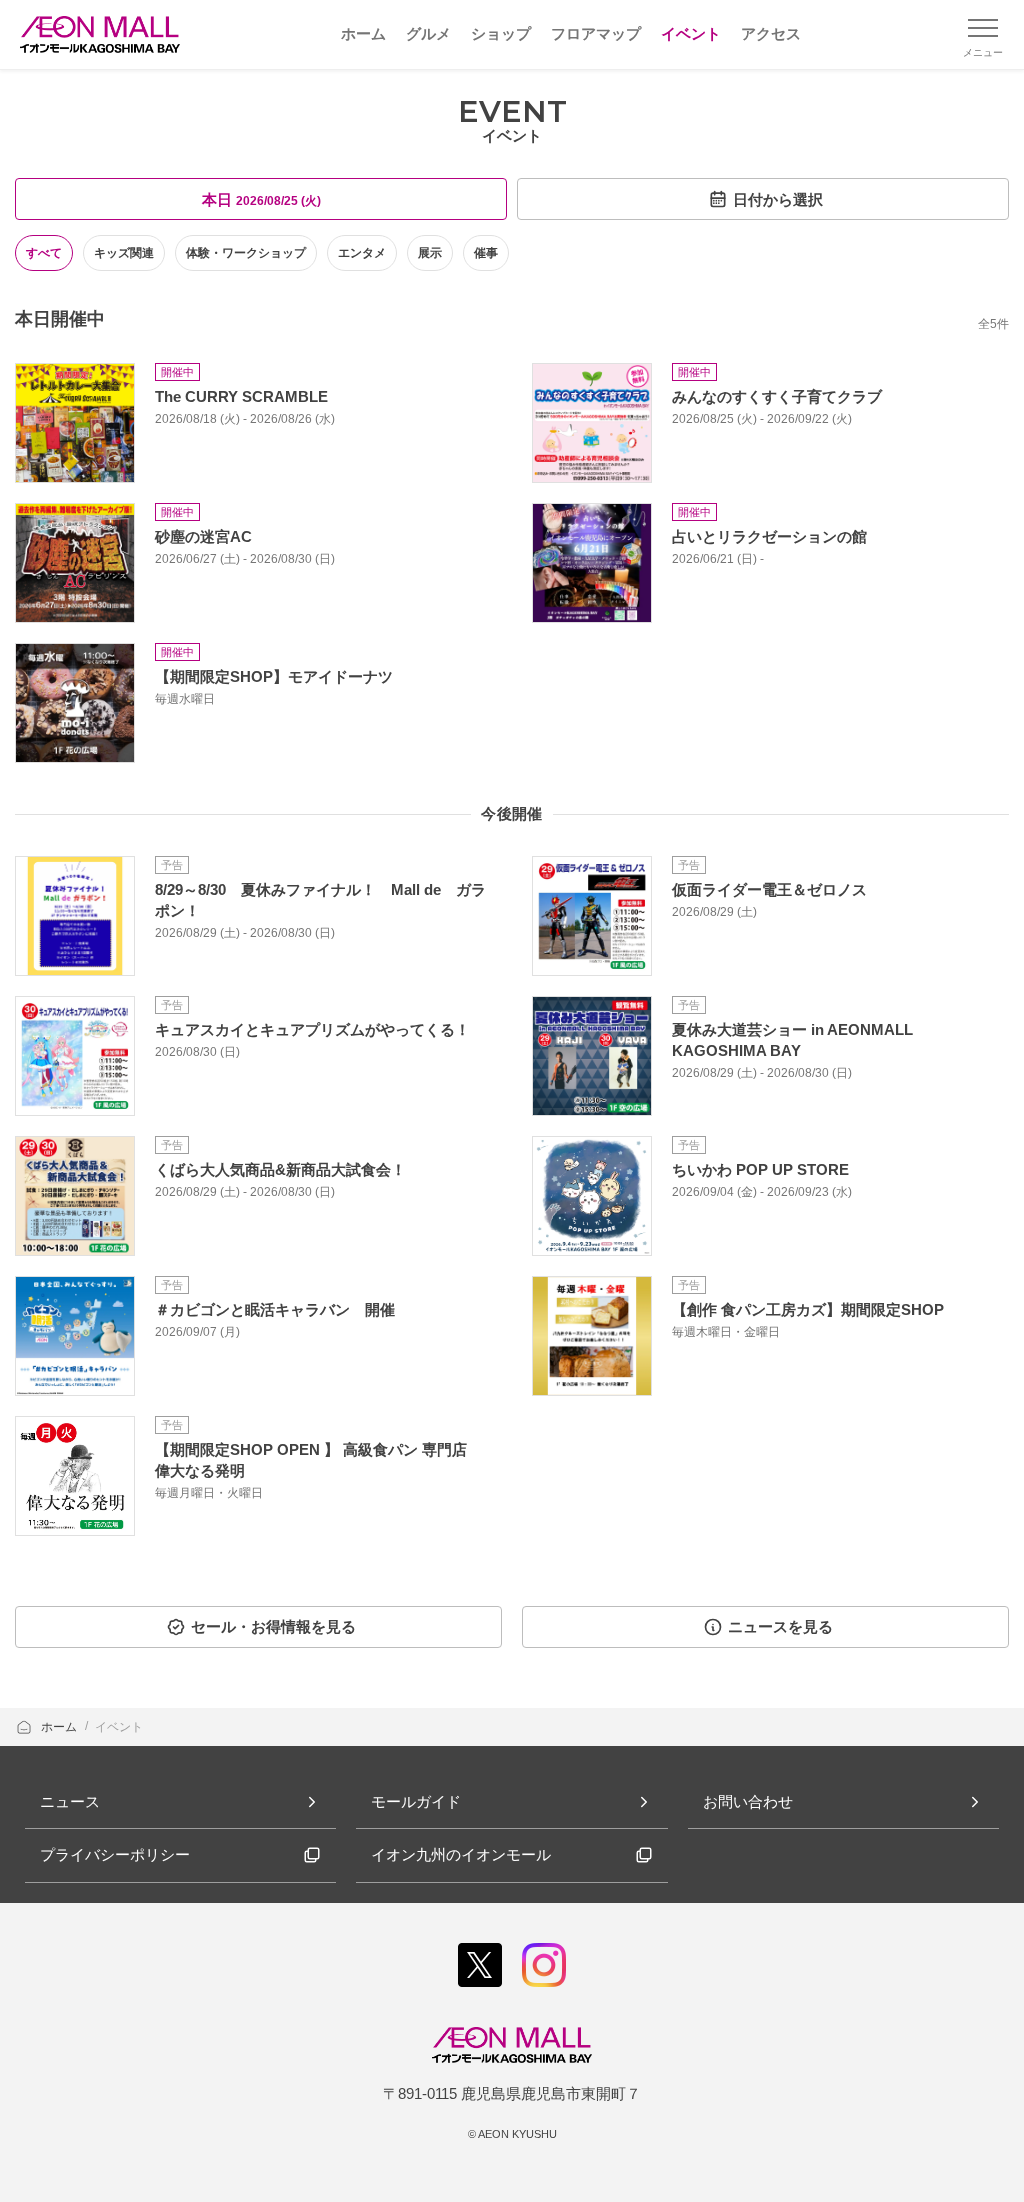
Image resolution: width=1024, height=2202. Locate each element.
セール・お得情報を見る (273, 1626)
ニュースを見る (780, 1626)
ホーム (60, 1727)
